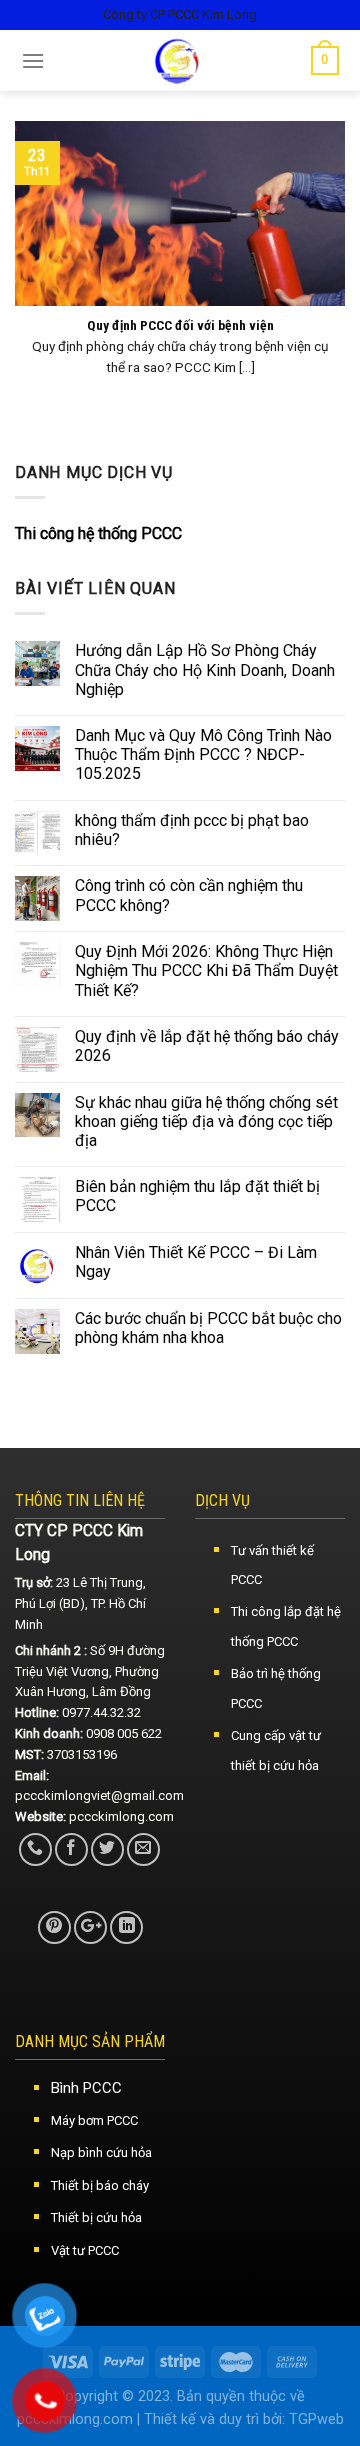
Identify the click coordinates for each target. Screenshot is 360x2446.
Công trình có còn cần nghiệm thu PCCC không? (189, 895)
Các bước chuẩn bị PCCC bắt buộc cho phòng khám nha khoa (208, 1328)
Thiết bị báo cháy (100, 2185)
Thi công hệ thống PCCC (98, 533)
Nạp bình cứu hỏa (101, 2152)
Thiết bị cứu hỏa (96, 2217)
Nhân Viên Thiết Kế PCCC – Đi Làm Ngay (196, 1262)
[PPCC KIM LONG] (178, 60)
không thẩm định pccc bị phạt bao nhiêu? (192, 830)
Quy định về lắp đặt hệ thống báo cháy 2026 (207, 1046)
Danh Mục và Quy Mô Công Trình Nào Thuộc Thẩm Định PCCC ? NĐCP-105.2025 (203, 754)
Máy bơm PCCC (94, 2120)
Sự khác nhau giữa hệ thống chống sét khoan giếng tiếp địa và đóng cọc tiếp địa (206, 1121)
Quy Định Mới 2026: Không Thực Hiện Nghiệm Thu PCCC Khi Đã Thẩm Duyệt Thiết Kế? (206, 970)
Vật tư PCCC (85, 2250)
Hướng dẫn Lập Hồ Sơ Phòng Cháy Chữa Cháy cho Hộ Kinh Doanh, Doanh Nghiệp (205, 669)
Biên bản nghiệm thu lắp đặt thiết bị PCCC (197, 1196)
